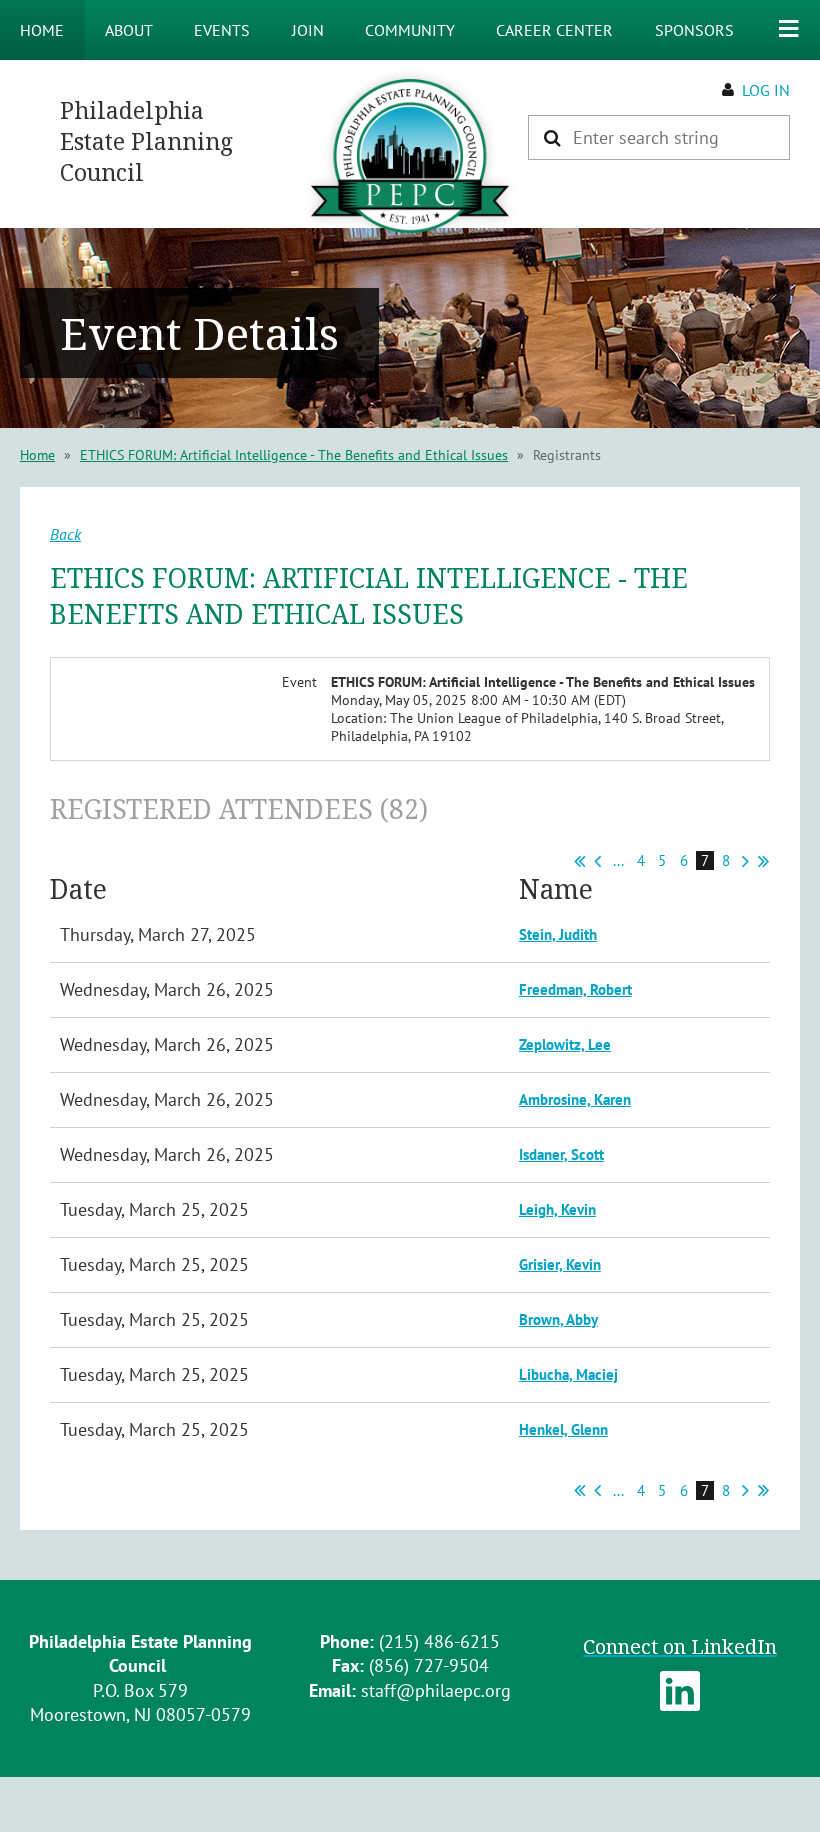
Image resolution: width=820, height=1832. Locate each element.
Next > (745, 861)
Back (65, 534)
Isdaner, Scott (561, 1154)
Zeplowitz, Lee (565, 1044)
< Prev (597, 861)
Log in (766, 90)
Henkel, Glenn (563, 1429)
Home (37, 455)
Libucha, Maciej (568, 1374)
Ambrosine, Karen (575, 1099)
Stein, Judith (558, 934)
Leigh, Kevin (557, 1209)
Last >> (763, 861)
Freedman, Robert (575, 989)
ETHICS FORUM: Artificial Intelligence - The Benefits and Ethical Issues (294, 455)
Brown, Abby (558, 1319)
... (618, 860)
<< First (579, 861)
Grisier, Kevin (560, 1264)
